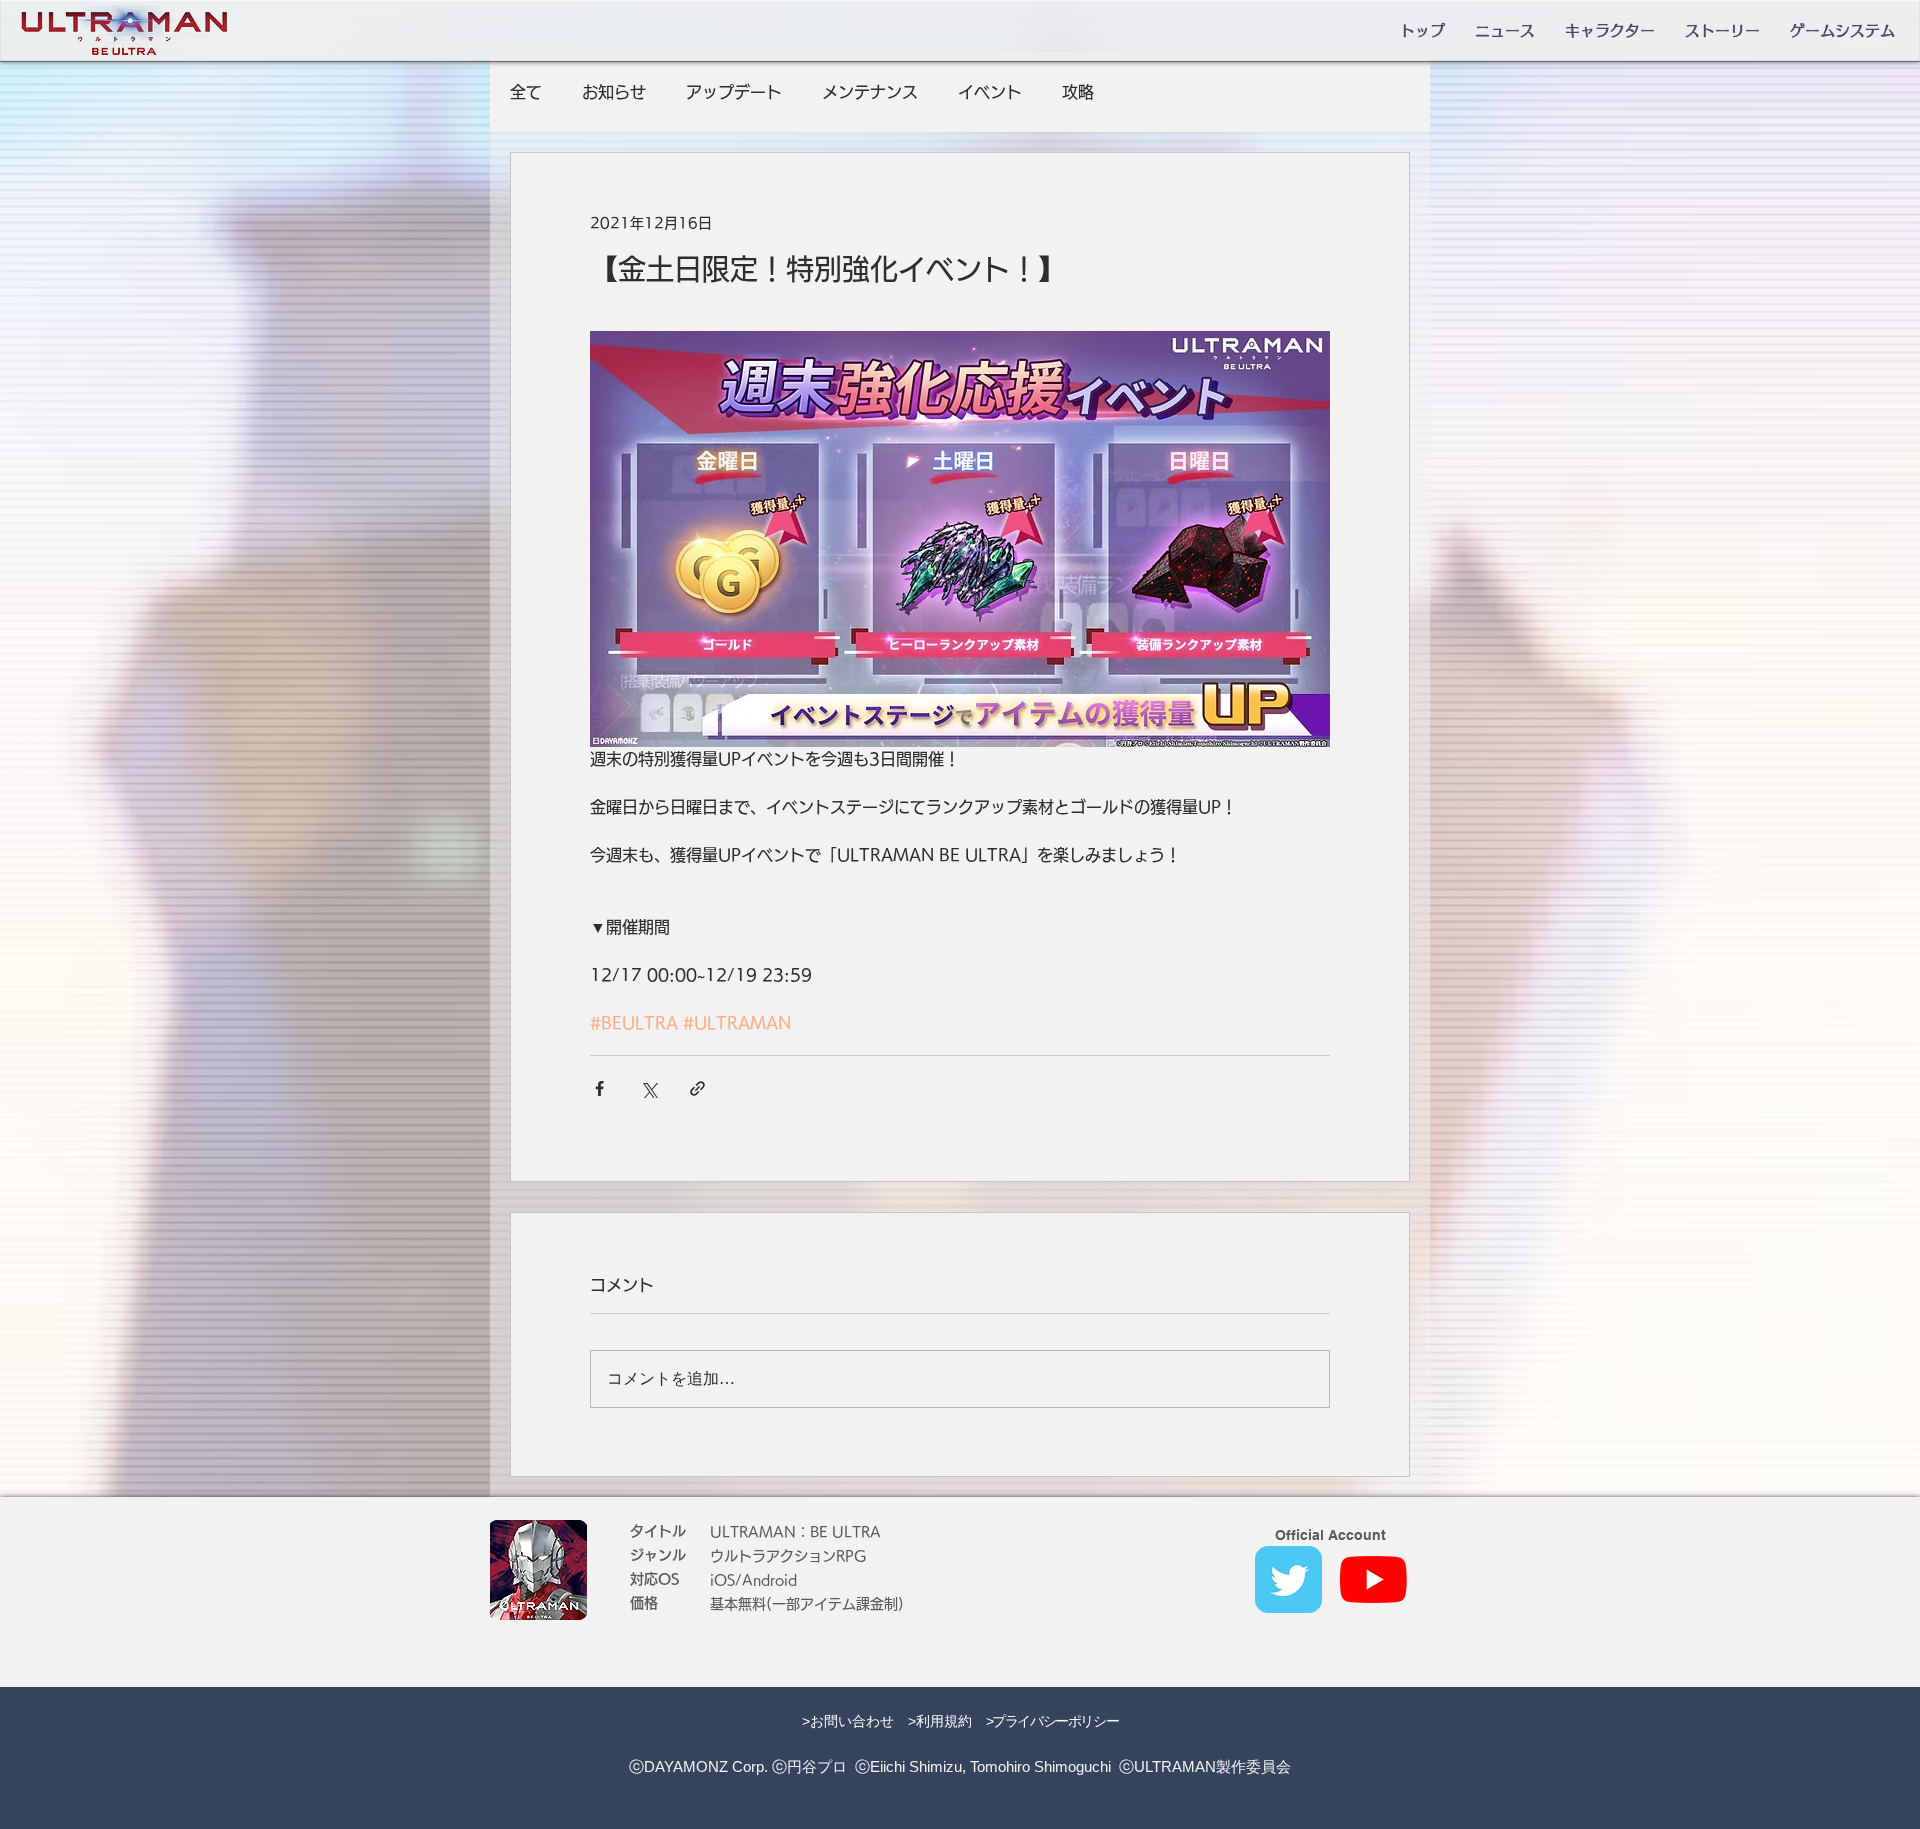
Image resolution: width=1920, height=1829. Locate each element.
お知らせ (614, 92)
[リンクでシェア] (697, 1088)
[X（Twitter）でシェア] (648, 1088)
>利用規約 (940, 1721)
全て (526, 92)
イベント (990, 92)
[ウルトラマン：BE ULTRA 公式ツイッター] (1288, 1579)
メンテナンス (870, 92)
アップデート (734, 92)
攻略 (1078, 92)
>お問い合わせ (848, 1721)
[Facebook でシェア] (599, 1088)
